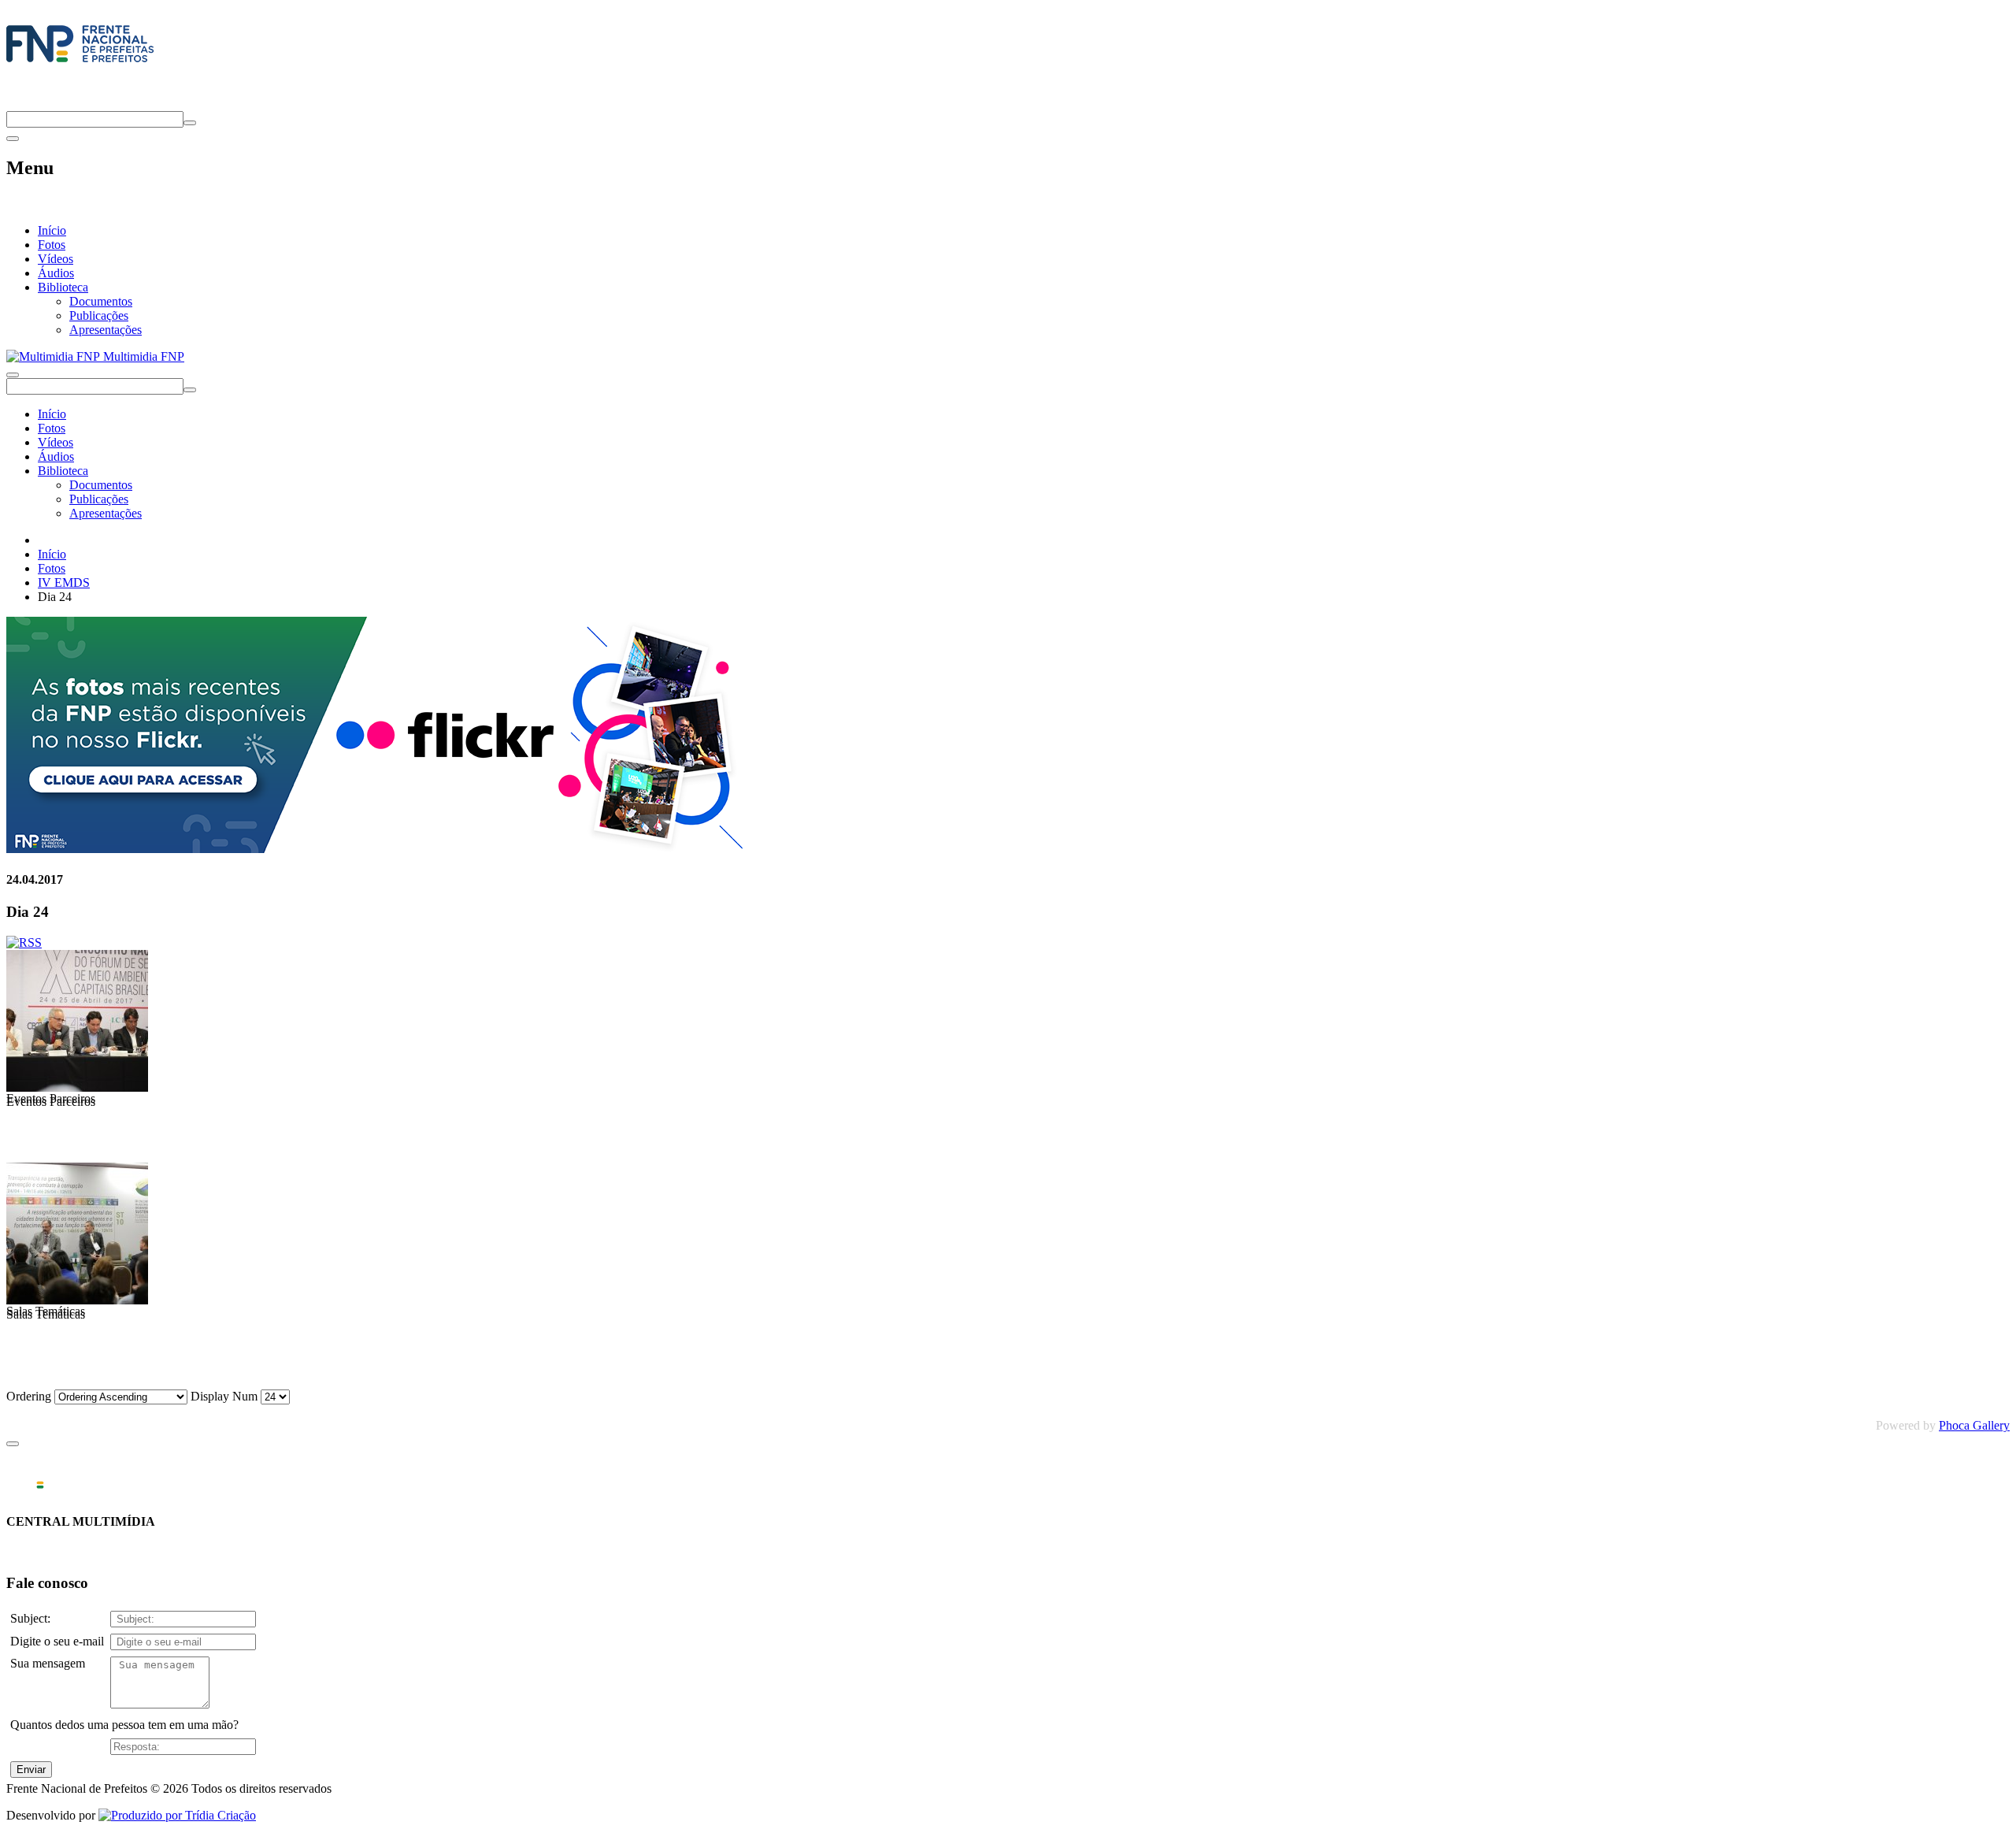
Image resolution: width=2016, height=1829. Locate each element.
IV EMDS (64, 582)
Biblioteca (63, 287)
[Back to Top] (13, 1444)
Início (52, 230)
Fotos (52, 245)
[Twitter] (13, 104)
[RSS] (24, 942)
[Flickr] (376, 849)
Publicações (99, 315)
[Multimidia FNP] (80, 62)
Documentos (101, 301)
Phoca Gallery (1974, 1425)
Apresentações (106, 330)
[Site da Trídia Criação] (177, 1815)
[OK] (190, 123)
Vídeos (56, 259)
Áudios (56, 273)
